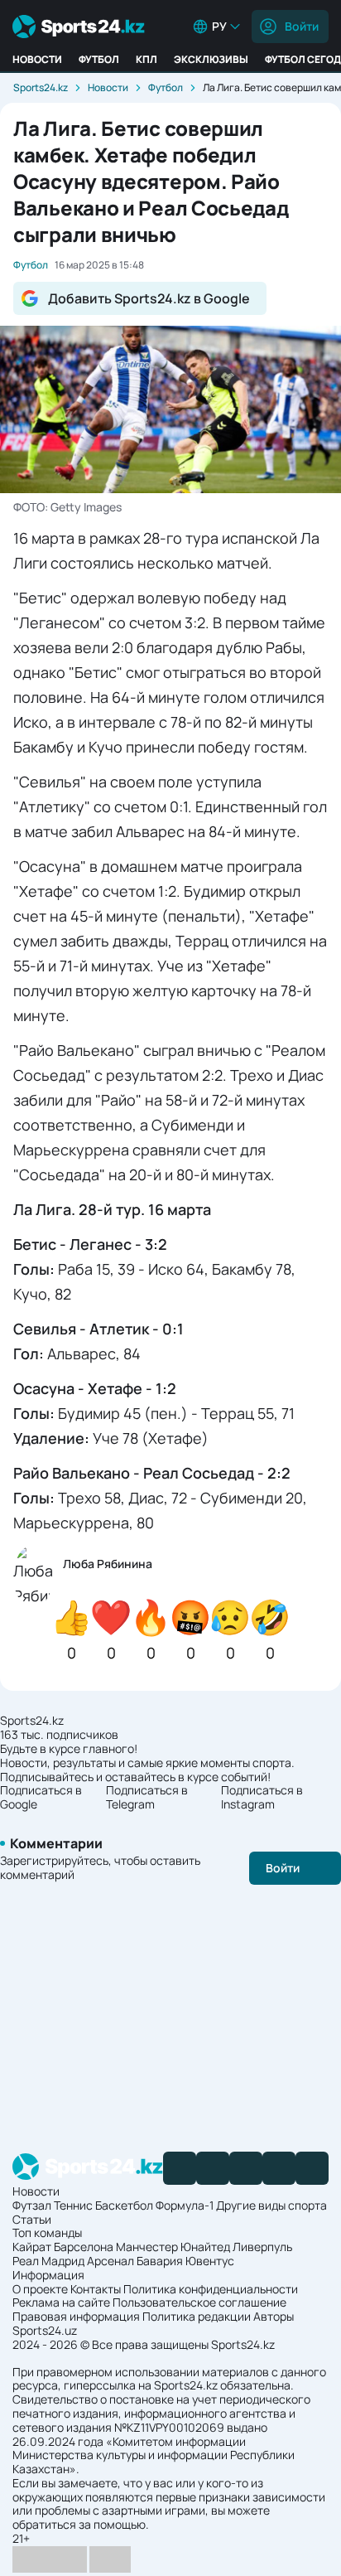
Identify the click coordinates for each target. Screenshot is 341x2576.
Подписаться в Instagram (262, 1798)
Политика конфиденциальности (211, 2289)
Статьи (32, 2219)
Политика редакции (197, 2316)
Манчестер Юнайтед (173, 2247)
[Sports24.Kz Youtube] (246, 2168)
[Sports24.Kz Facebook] (180, 2168)
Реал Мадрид (48, 2261)
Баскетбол (124, 2205)
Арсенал (110, 2261)
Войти (302, 26)
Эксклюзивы (211, 59)
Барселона (84, 2247)
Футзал (32, 2205)
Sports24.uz (45, 2330)
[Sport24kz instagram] (312, 2168)
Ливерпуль (262, 2247)
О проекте (40, 2289)
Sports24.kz (41, 87)
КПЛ (146, 59)
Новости (37, 59)
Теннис (73, 2205)
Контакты (96, 2289)
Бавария (160, 2261)
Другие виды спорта (271, 2205)
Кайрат (32, 2247)
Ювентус (210, 2261)
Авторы (274, 2316)
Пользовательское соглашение (199, 2302)
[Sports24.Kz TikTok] (279, 2168)
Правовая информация (76, 2316)
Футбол (99, 59)
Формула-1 (185, 2205)
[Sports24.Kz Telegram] (213, 2168)
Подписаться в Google (41, 1798)
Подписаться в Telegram (147, 1798)
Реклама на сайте (61, 2302)
